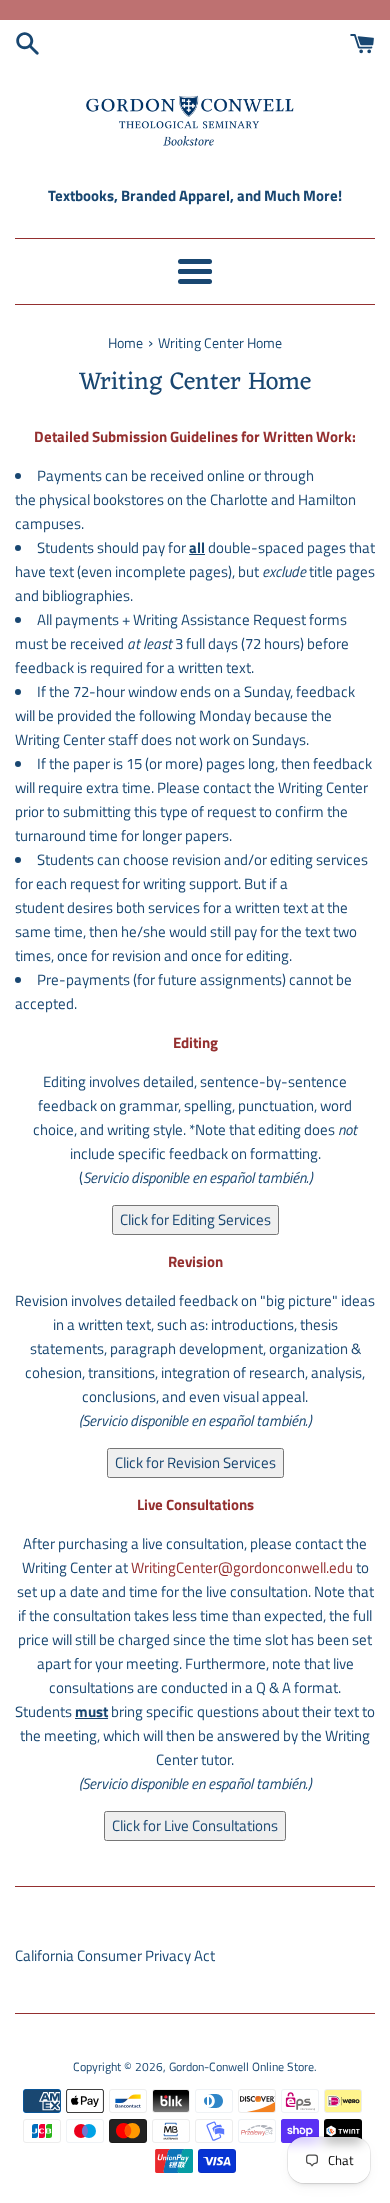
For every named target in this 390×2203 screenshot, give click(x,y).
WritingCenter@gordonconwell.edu (242, 1567)
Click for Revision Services (195, 1462)
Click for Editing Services (195, 1219)
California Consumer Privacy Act (115, 1955)
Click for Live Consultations (195, 1825)
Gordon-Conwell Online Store (241, 2066)
